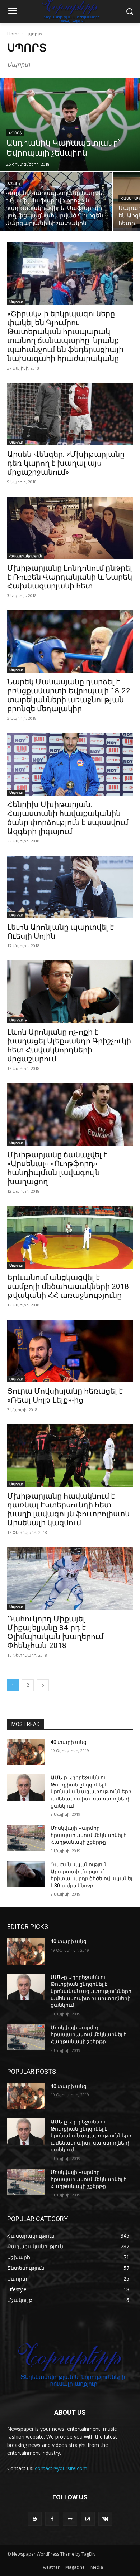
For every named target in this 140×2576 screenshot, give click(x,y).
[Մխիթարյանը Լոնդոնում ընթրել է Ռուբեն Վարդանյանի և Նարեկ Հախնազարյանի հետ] (70, 528)
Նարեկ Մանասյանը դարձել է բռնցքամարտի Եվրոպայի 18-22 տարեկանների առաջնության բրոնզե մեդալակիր (69, 695)
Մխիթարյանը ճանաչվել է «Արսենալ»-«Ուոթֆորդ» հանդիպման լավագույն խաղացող (57, 1168)
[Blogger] (35, 2519)
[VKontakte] (105, 2519)
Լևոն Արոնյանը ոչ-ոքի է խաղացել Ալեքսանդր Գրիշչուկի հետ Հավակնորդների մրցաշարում (69, 1045)
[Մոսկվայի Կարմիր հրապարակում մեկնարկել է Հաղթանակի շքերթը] (26, 1838)
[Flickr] (70, 2519)
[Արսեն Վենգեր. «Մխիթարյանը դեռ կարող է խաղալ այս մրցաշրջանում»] (70, 414)
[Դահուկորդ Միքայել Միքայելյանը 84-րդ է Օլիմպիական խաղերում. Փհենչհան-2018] (70, 1578)
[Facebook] (52, 2519)
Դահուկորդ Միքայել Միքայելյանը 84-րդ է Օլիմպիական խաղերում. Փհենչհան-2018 (56, 1632)
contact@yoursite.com (61, 2468)
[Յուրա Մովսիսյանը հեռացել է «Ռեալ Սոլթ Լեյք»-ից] (70, 1351)
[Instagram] (88, 2519)
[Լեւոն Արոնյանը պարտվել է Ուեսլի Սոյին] (70, 887)
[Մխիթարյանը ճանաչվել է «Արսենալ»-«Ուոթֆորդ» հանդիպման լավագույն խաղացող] (70, 1115)
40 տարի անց (69, 1742)
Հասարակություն (26, 556)
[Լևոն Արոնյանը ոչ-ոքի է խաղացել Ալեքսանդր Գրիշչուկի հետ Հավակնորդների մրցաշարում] (70, 992)
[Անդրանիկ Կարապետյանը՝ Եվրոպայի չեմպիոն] (70, 124)
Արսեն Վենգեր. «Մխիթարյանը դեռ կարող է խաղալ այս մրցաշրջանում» (66, 463)
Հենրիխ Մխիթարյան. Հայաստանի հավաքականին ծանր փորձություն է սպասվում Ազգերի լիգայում (68, 818)
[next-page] (43, 1685)
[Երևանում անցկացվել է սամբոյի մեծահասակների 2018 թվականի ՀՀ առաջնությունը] (70, 1237)
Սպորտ (15, 133)
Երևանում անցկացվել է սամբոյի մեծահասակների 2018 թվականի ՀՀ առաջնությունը (68, 1286)
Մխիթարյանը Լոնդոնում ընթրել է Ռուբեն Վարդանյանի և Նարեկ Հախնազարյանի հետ (70, 577)
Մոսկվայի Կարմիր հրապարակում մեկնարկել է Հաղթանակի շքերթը (88, 1835)
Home (13, 34)
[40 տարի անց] (26, 1752)
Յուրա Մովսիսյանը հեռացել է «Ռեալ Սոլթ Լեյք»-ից (65, 1396)
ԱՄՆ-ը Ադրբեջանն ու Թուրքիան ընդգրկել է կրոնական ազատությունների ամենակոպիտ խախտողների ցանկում (91, 1792)
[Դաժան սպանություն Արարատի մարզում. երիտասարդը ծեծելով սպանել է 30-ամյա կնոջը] (26, 1874)
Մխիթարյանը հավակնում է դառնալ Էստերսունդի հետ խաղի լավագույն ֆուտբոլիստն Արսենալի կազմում (68, 1509)
